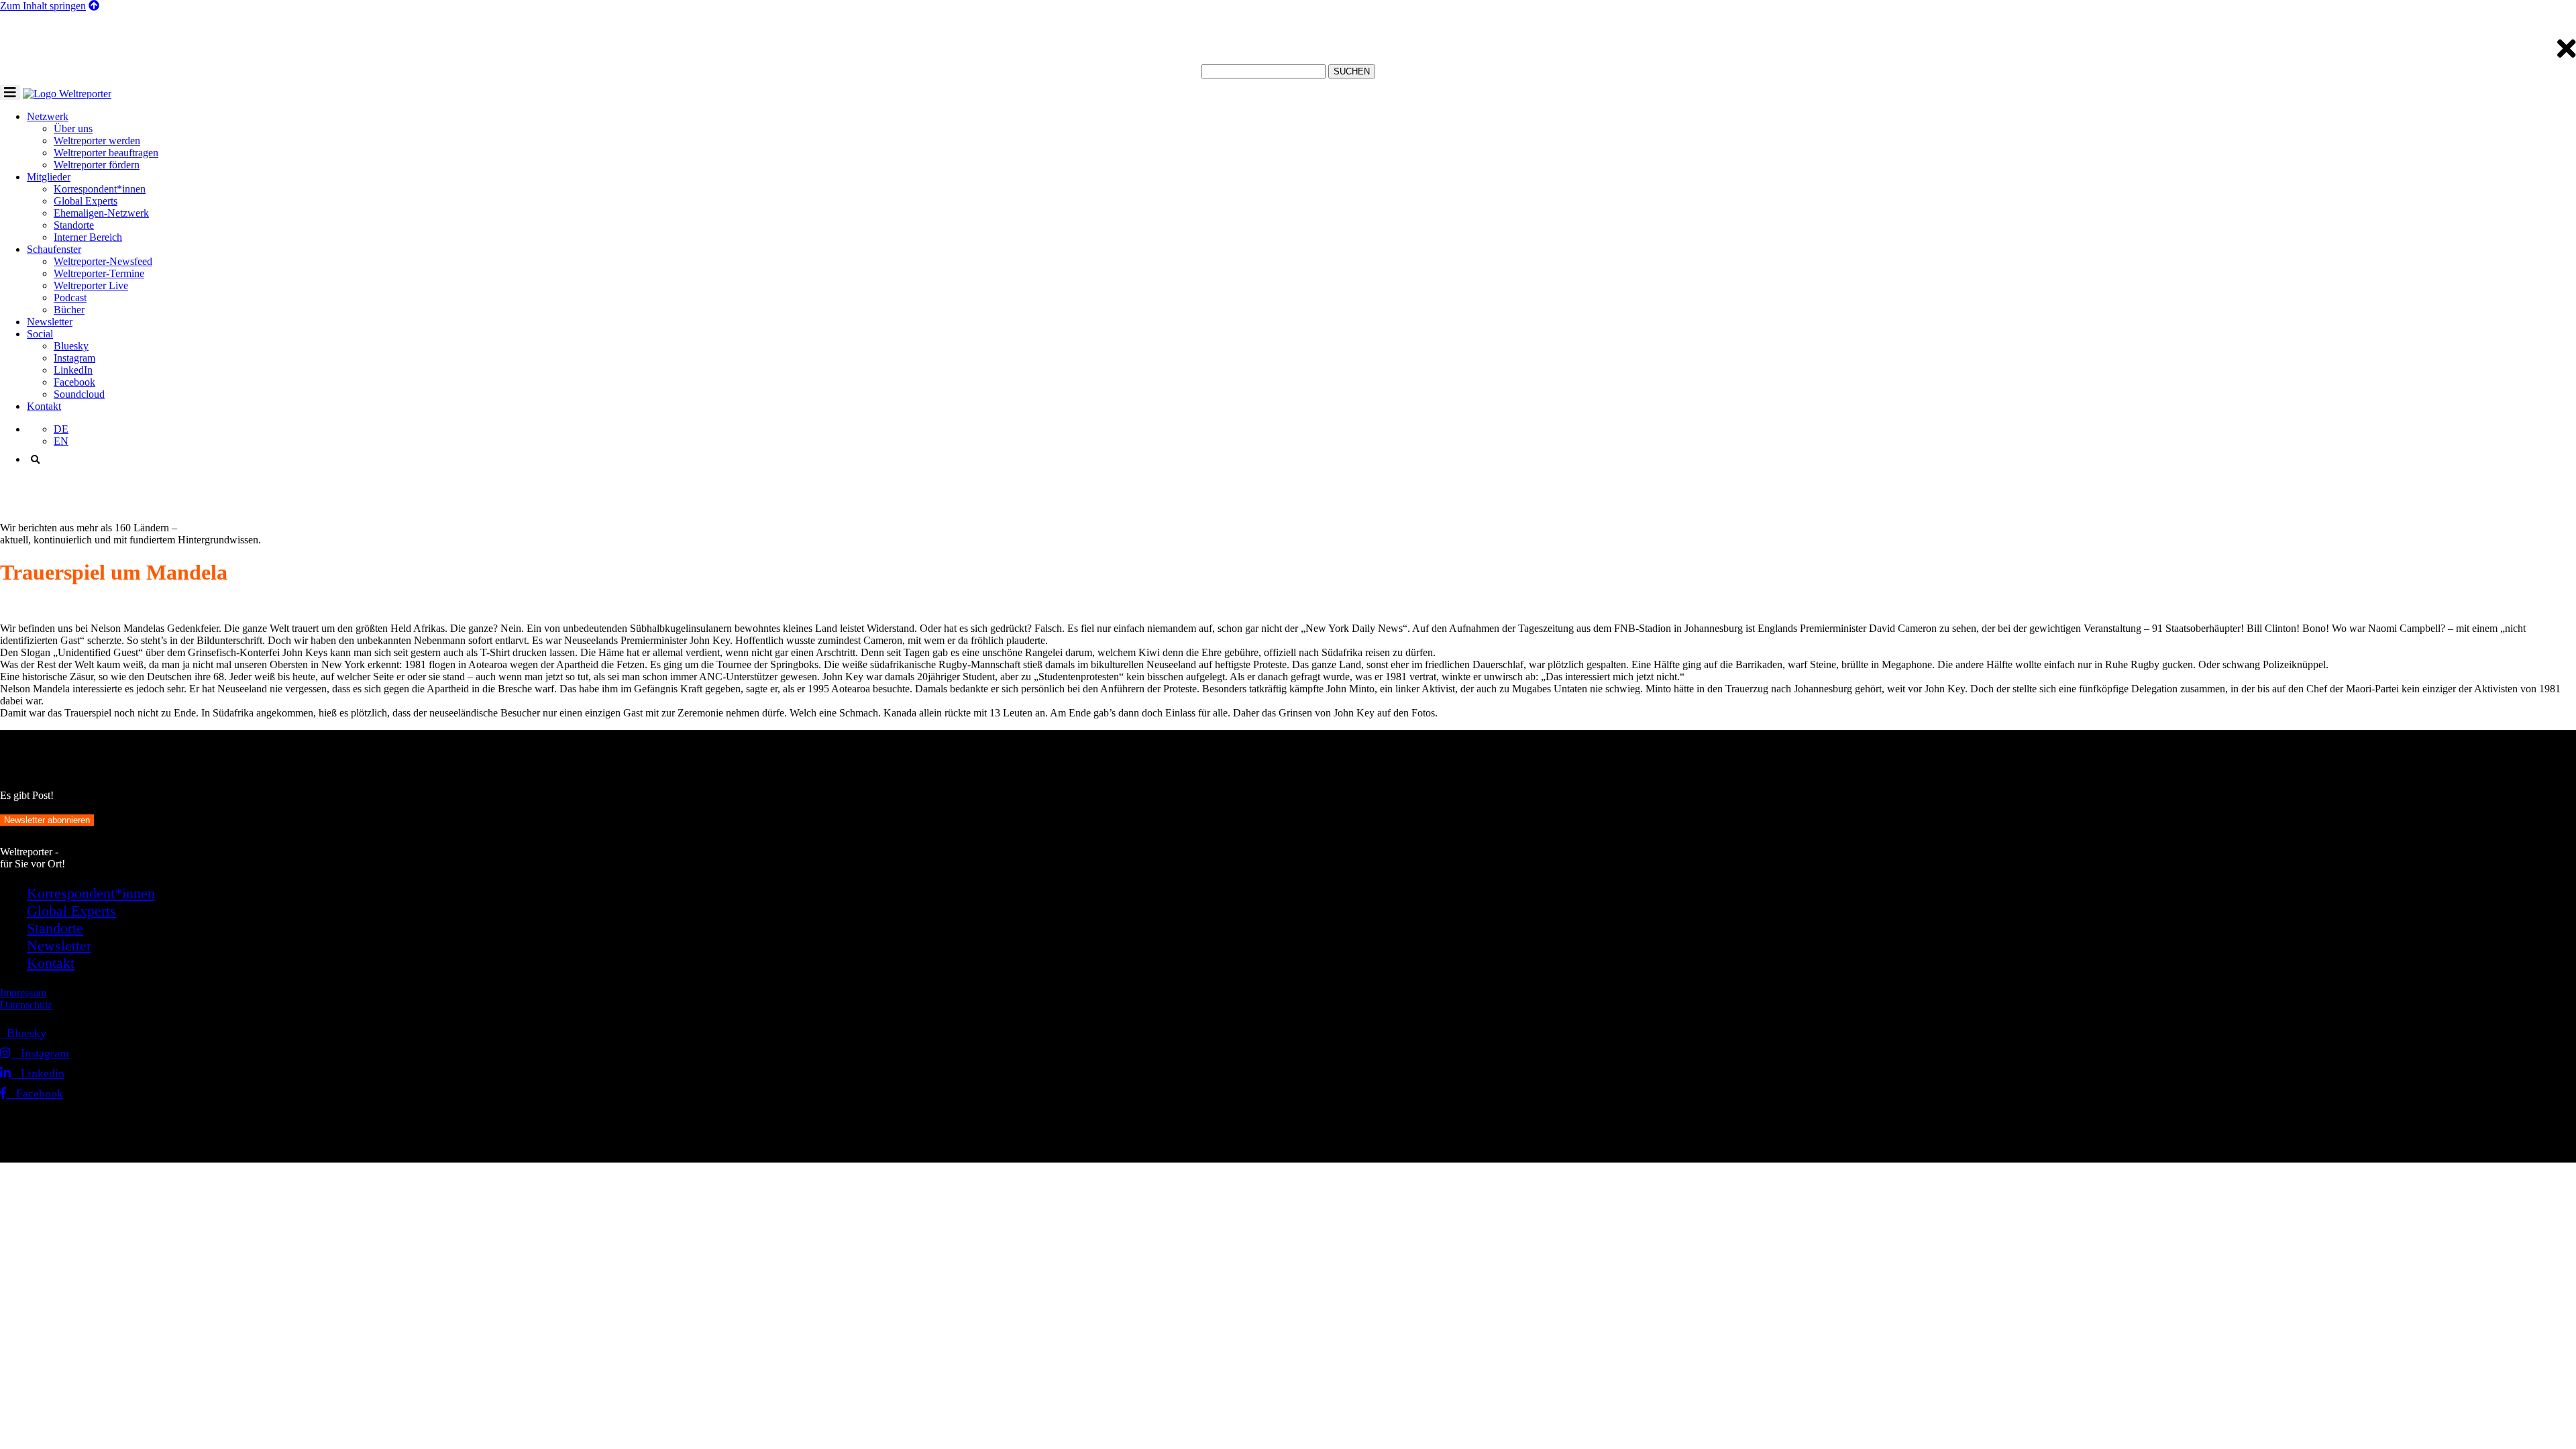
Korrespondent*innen (100, 189)
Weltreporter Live (91, 285)
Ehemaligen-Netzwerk (101, 213)
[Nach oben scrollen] (94, 6)
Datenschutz (26, 1005)
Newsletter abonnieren (47, 820)
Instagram (74, 358)
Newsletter (50, 322)
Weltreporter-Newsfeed (103, 261)
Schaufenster (54, 249)
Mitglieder (49, 177)
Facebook (74, 382)
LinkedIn (73, 370)
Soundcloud (79, 394)
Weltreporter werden (97, 141)
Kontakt (44, 406)
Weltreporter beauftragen (106, 153)
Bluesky (71, 346)
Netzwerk (48, 116)
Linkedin (38, 1073)
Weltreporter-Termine (99, 273)
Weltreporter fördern (97, 165)
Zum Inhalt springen (43, 6)
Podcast (70, 298)
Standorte (74, 225)
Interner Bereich (88, 237)
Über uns (73, 128)
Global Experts (86, 201)
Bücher (69, 310)
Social (40, 334)
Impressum (23, 992)
